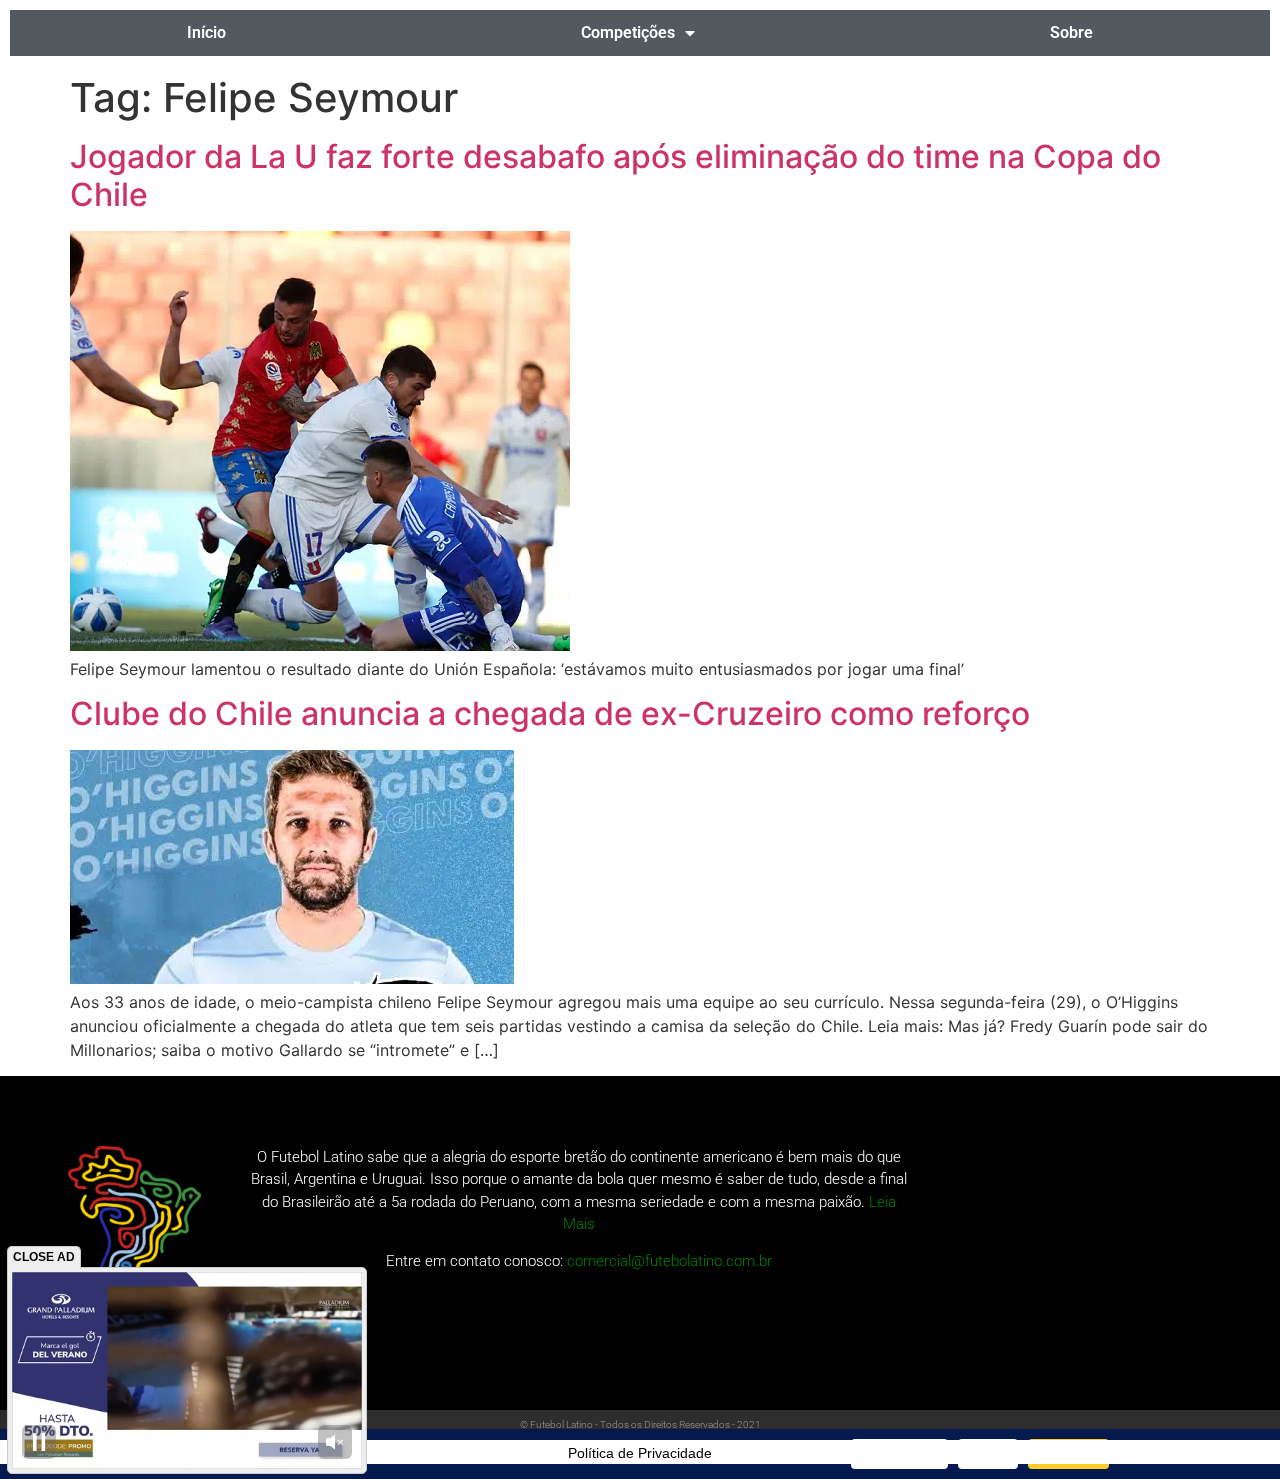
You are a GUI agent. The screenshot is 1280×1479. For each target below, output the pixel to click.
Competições (628, 32)
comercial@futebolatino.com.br (669, 1261)
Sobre (1071, 32)
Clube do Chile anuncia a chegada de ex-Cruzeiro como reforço (550, 713)
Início (206, 32)
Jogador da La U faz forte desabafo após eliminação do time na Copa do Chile (615, 175)
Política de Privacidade (640, 1453)
